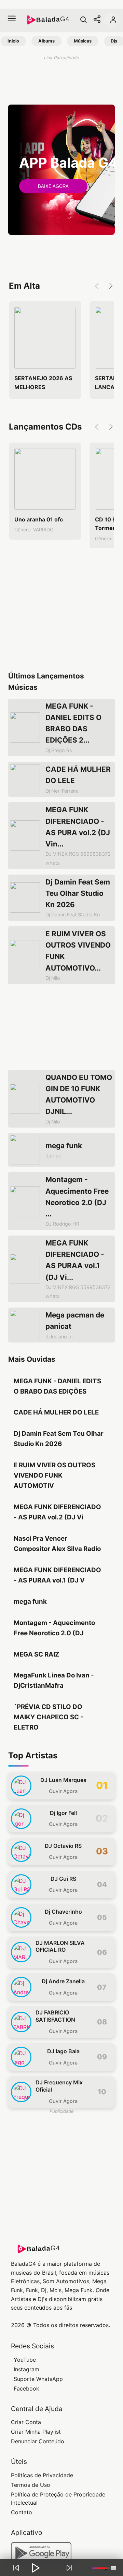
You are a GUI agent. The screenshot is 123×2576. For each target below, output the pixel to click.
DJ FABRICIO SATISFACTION (55, 2016)
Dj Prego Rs (59, 750)
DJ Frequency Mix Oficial (59, 2086)
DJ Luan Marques (63, 1780)
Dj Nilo (53, 978)
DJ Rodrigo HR (62, 1224)
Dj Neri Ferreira (62, 791)
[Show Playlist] (113, 2568)
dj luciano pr (59, 1337)
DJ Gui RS (63, 1879)
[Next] (69, 2568)
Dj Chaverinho (63, 1912)
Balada (53, 20)
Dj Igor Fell (63, 1813)
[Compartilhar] (97, 20)
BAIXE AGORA (53, 186)
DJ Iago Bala (63, 2051)
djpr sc (53, 1155)
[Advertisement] (61, 81)
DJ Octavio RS (63, 1846)
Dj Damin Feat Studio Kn (73, 914)
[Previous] (16, 2568)
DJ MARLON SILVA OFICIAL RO (60, 1946)
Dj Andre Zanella (63, 1981)
